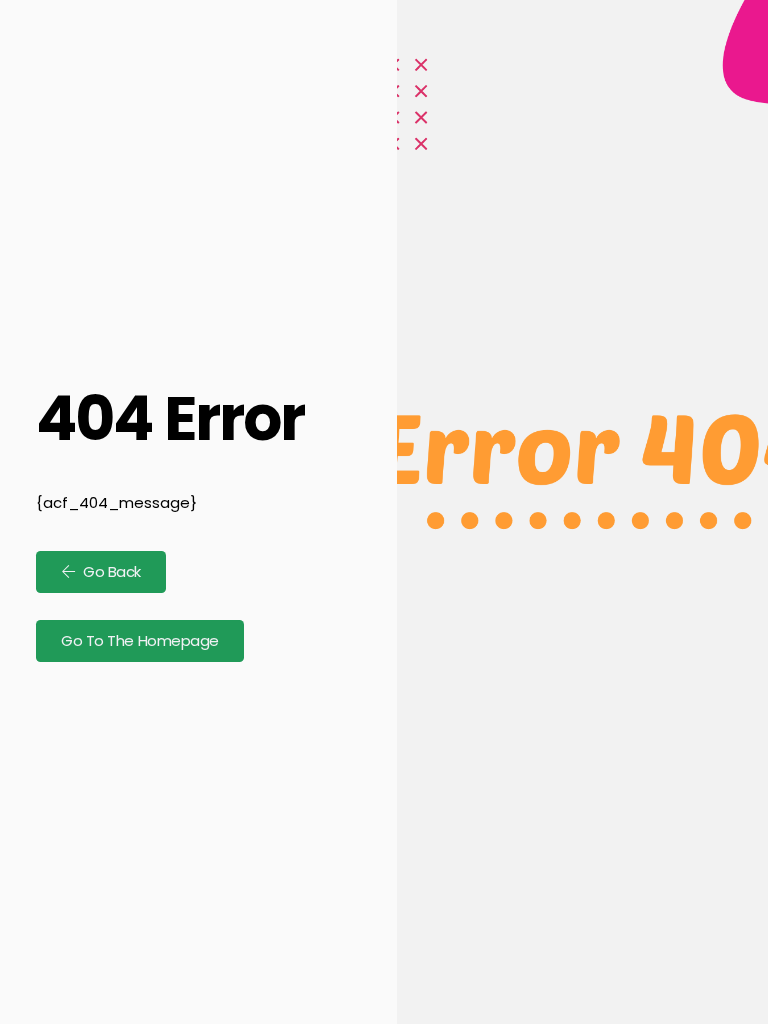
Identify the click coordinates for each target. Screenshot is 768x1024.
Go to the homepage (140, 640)
